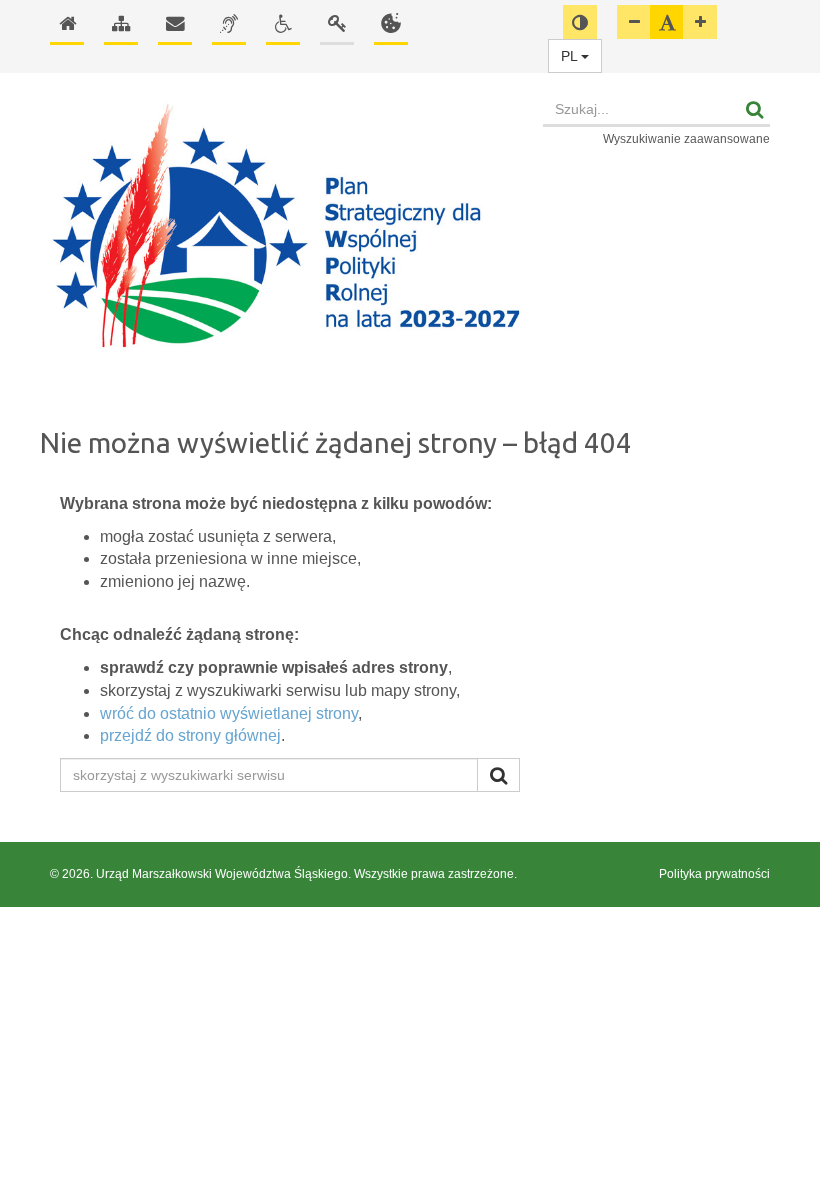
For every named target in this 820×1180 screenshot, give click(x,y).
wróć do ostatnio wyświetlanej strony (229, 713)
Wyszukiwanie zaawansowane (686, 139)
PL (571, 56)
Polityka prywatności (714, 874)
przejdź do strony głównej (190, 735)
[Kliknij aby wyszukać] (498, 775)
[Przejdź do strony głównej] (286, 228)
